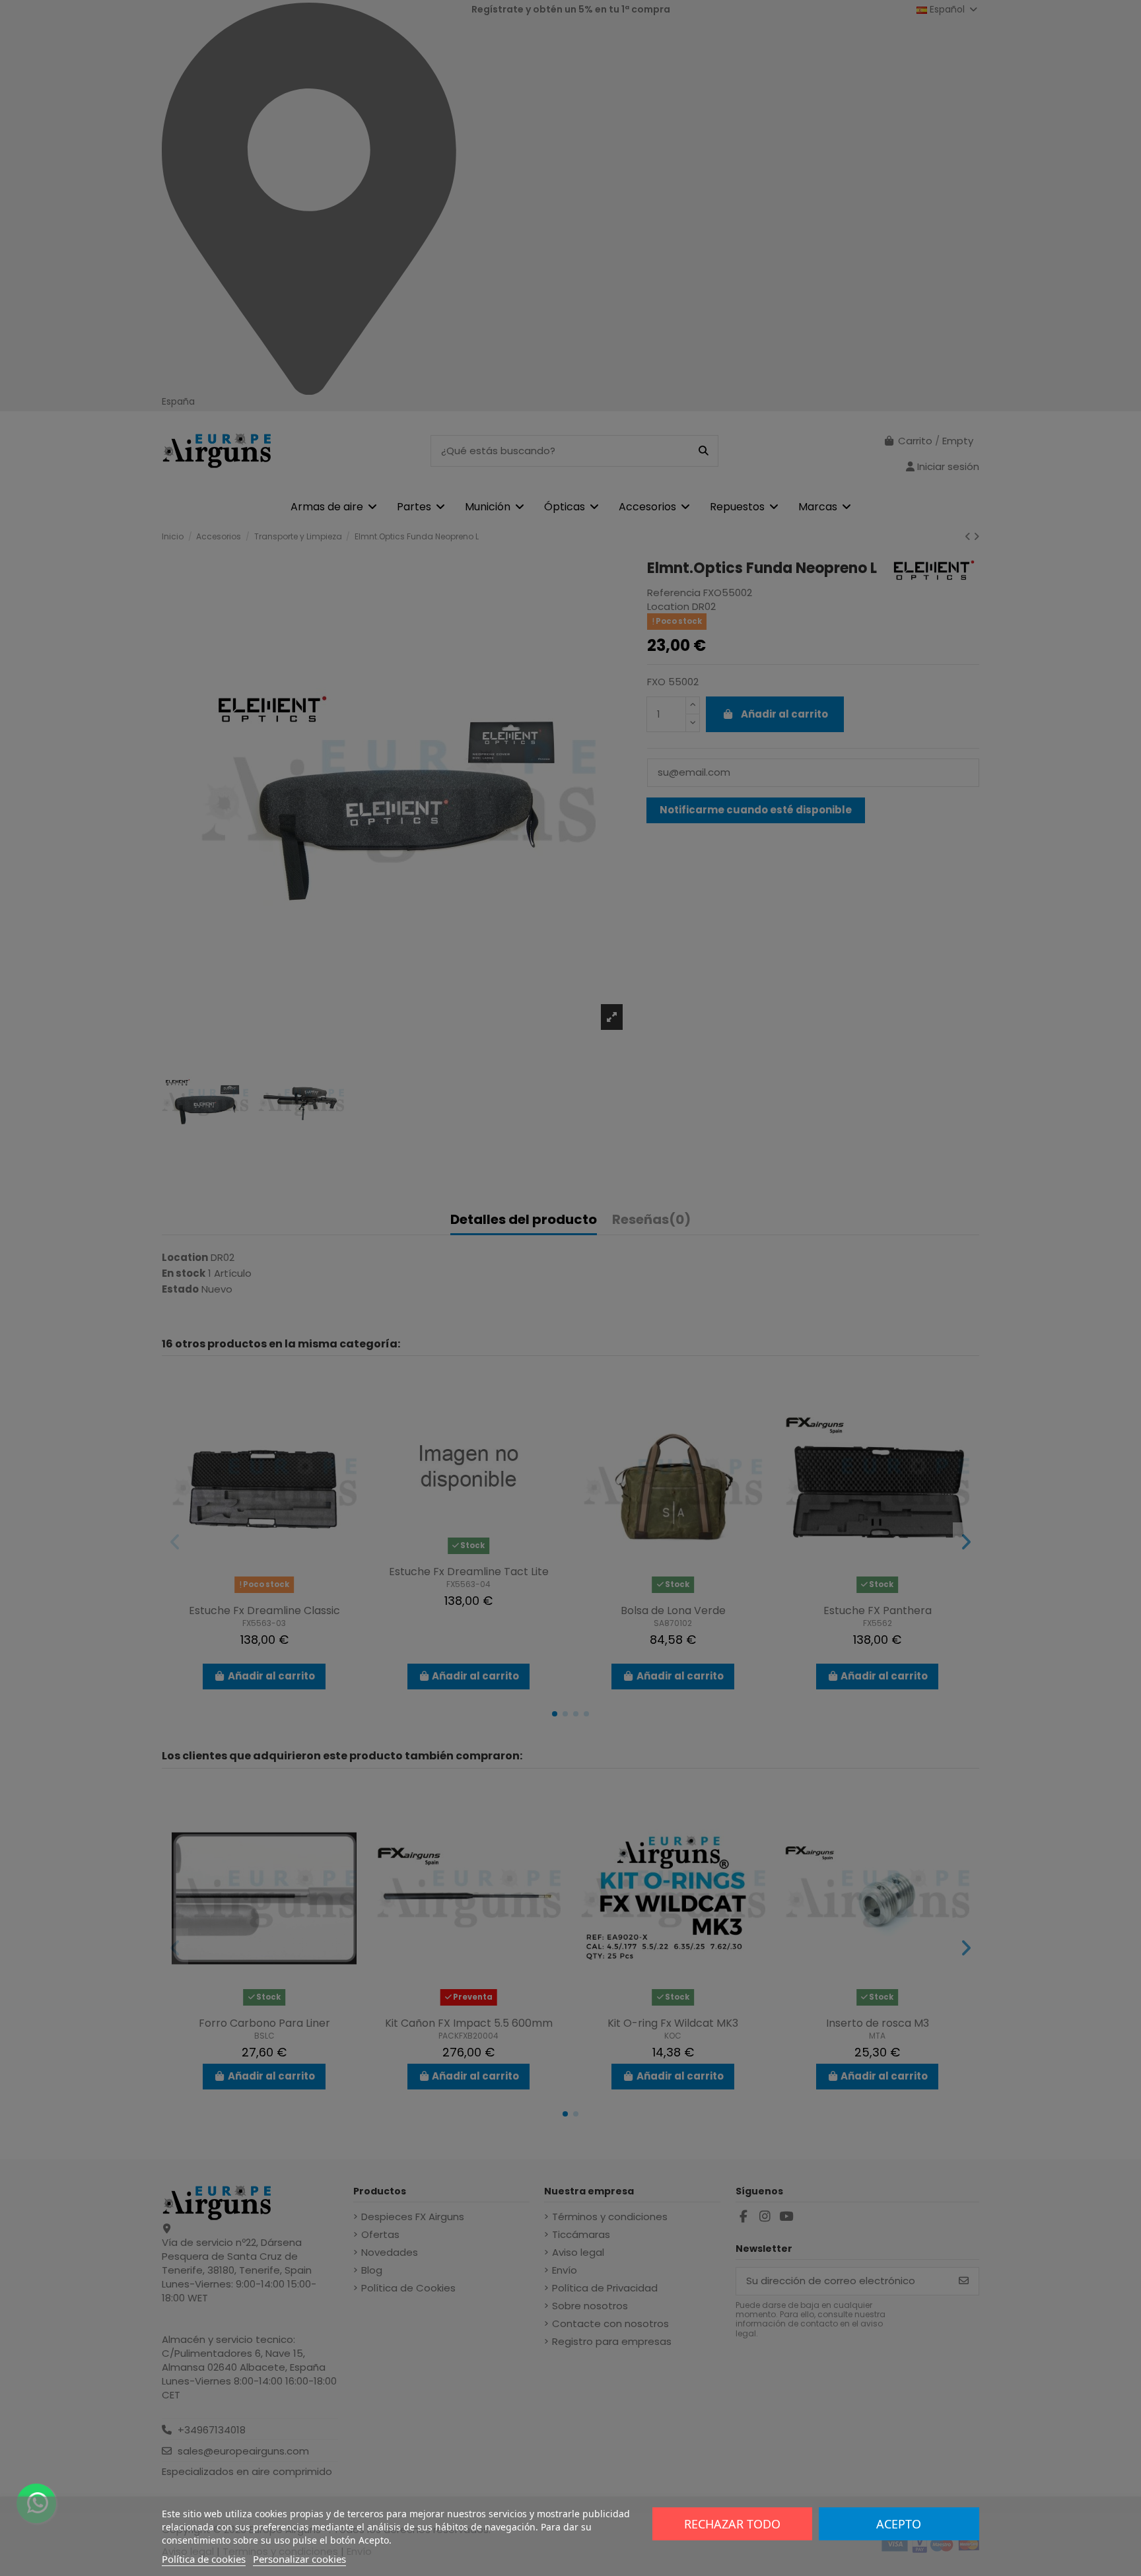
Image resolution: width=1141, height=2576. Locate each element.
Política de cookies (204, 2559)
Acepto (899, 2524)
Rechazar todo (732, 2524)
